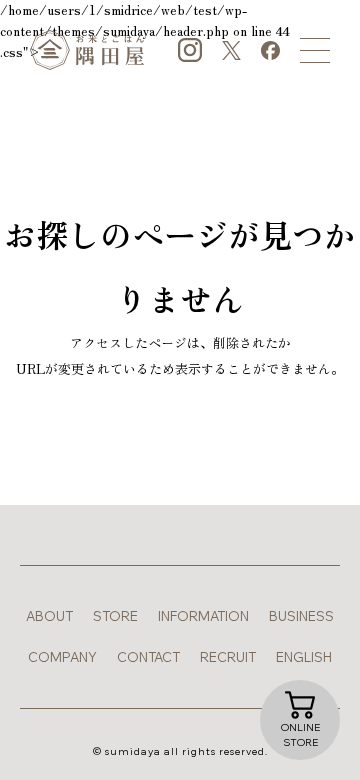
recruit (228, 657)
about (49, 616)
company (62, 657)
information (203, 616)
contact (148, 657)
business (301, 616)
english (304, 657)
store (115, 616)
